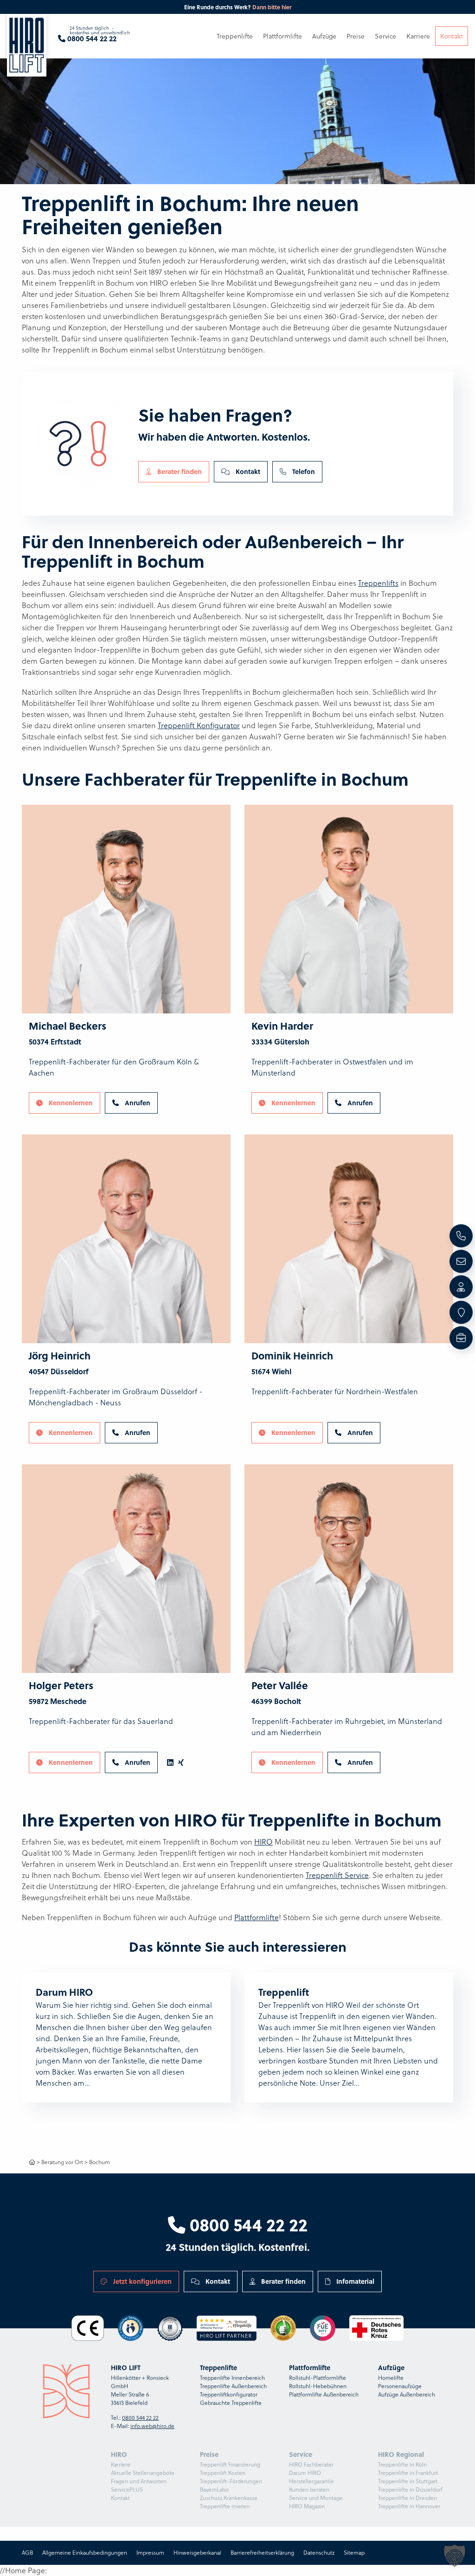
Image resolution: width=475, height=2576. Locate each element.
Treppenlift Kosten (223, 2473)
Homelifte (391, 2378)
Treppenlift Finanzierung (230, 2464)
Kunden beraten (309, 2489)
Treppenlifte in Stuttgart (408, 2481)
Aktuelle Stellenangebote (143, 2473)
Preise (356, 36)
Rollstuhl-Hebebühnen (318, 2386)
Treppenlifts (378, 583)
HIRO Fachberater (311, 2464)
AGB (27, 2553)
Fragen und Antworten (139, 2481)
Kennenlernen (70, 1102)
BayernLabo (214, 2489)
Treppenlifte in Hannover (409, 2506)
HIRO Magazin (307, 2506)
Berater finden (179, 471)
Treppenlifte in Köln (402, 2464)
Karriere (121, 2464)
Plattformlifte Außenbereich (324, 2394)
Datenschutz (319, 2553)
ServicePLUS (127, 2489)
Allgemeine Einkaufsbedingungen (85, 2553)
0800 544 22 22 (247, 2224)
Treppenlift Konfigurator (199, 725)
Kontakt (247, 471)
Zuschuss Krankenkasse (229, 2498)
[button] (455, 2556)
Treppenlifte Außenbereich (233, 2386)
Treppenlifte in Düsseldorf (410, 2489)
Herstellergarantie (311, 2481)
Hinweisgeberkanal (197, 2553)
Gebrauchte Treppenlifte (231, 2403)
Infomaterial (354, 2281)
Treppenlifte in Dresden (408, 2498)
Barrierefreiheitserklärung (262, 2553)
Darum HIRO (305, 2473)
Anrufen (137, 1102)
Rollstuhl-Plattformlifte (318, 2378)
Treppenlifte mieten (225, 2506)
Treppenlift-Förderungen (231, 2481)
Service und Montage (316, 2498)
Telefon (303, 471)
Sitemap (354, 2553)
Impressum (150, 2553)
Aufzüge (324, 36)
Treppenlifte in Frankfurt (408, 2473)
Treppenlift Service (337, 1875)
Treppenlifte (235, 36)
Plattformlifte (257, 1917)
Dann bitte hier (272, 7)
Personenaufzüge (400, 2386)
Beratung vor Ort (62, 2162)
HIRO (263, 1842)
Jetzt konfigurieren (141, 2281)
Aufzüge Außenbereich (407, 2394)
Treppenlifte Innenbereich (232, 2378)
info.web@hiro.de (152, 2426)
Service (385, 36)
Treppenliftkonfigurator (229, 2394)
